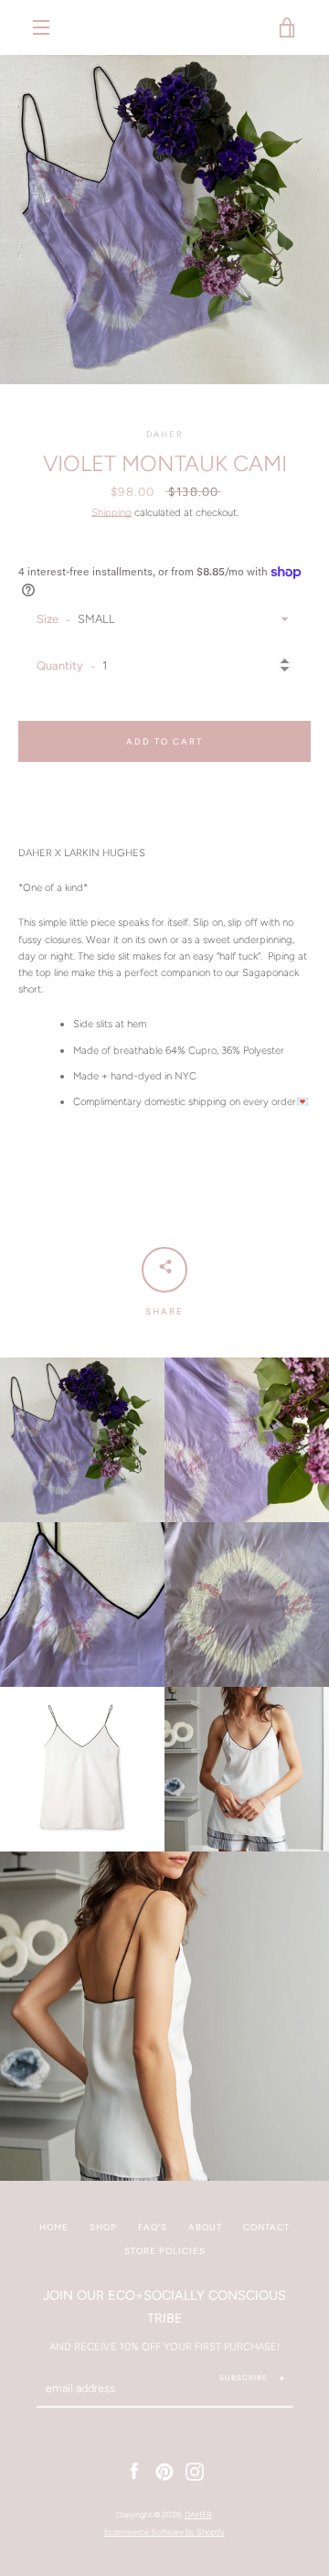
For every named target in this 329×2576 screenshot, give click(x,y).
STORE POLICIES (165, 2251)
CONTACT (266, 2227)
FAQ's (153, 2227)
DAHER (198, 2514)
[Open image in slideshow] (164, 220)
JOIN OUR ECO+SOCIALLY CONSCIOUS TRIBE (164, 2307)
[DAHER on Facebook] (134, 2471)
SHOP (103, 2227)
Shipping (111, 512)
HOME (54, 2227)
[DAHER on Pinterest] (164, 2471)
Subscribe (244, 2377)
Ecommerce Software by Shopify (164, 2532)
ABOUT (205, 2227)
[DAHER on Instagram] (195, 2471)
